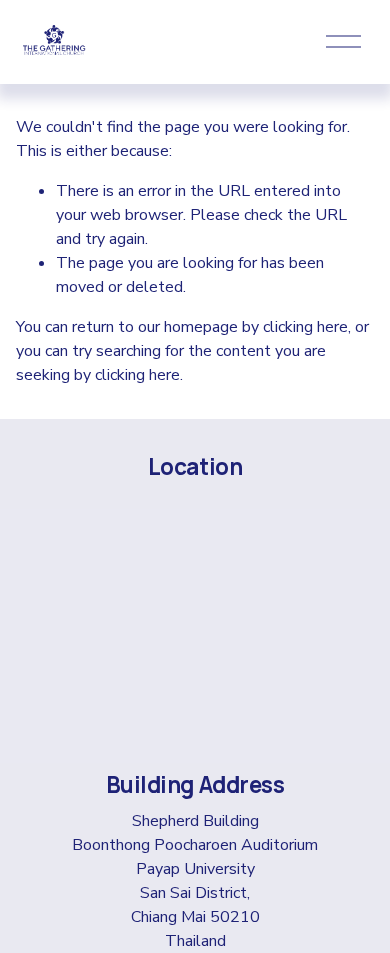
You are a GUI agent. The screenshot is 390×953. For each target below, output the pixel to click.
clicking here (305, 327)
